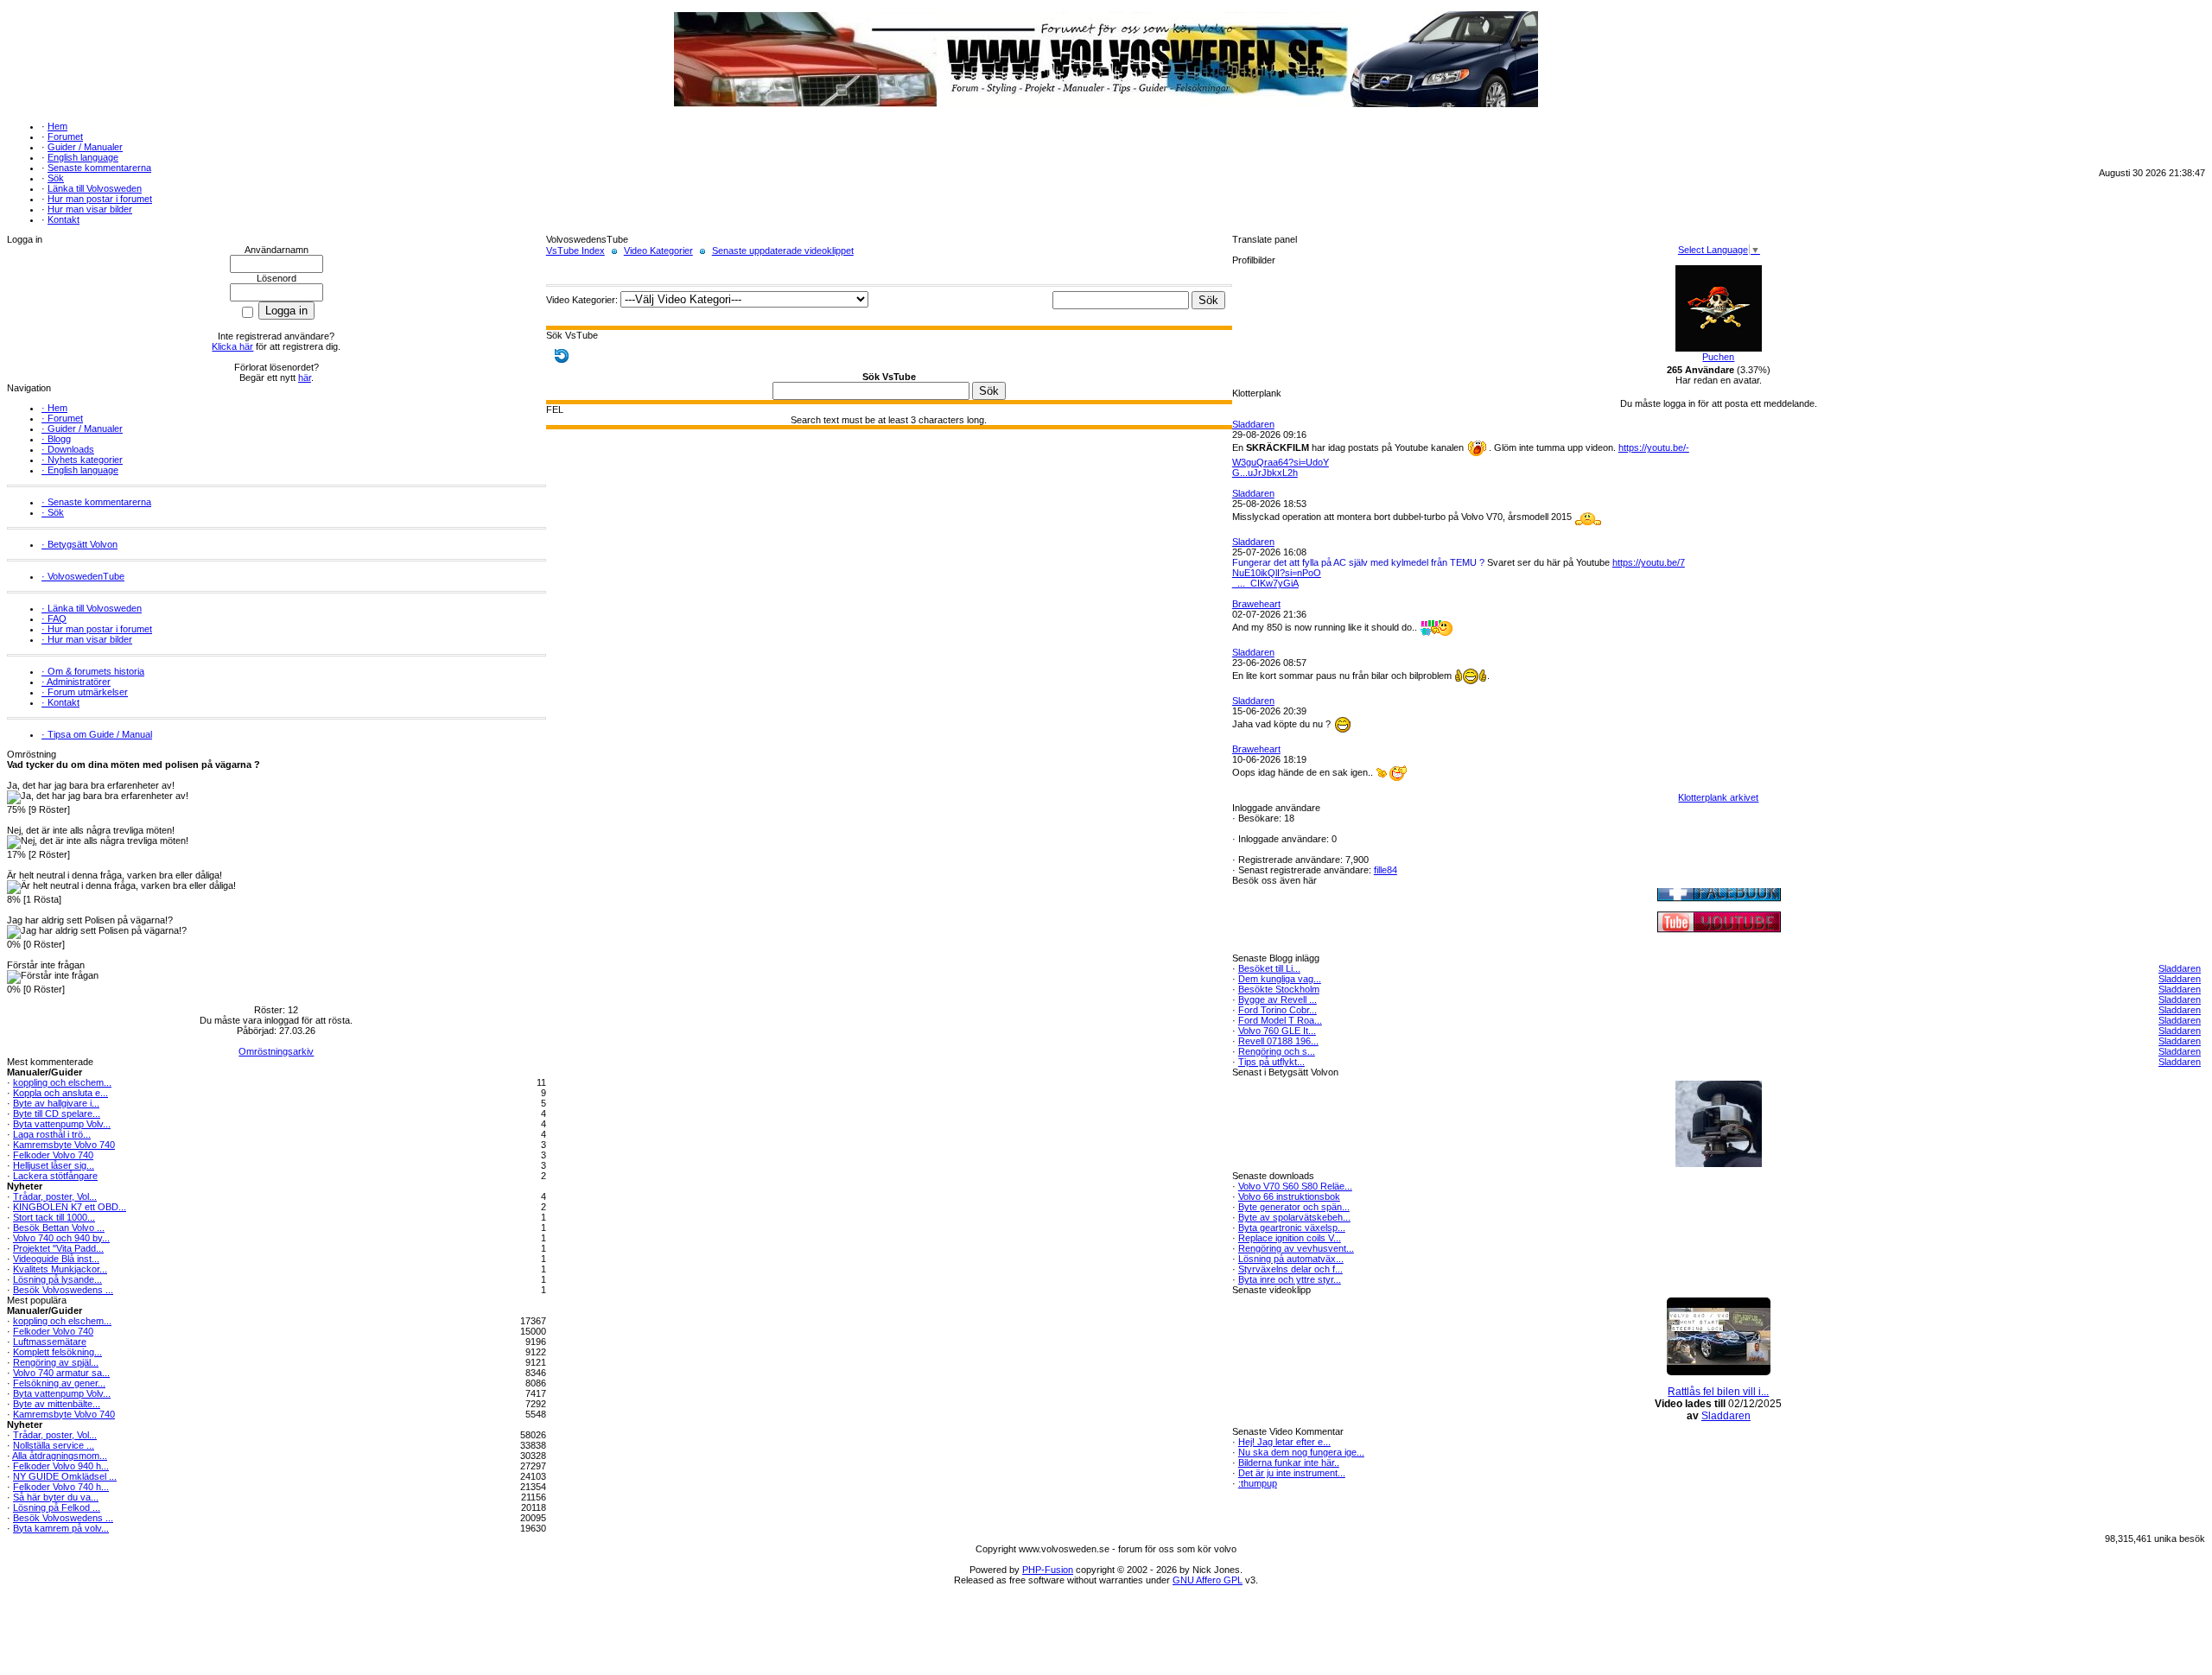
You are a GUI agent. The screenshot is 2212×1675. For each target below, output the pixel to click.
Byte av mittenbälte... (57, 1404)
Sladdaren (1253, 424)
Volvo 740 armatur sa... (61, 1373)
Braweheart (1256, 604)
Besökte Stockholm (1279, 989)
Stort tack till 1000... (54, 1217)
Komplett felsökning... (57, 1352)
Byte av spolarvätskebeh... (1294, 1217)
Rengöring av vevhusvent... (1296, 1248)
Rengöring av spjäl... (56, 1362)
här (305, 378)
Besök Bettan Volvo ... (59, 1228)
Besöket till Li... (1269, 968)
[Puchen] (1719, 348)
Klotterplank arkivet (1718, 797)
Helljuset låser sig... (54, 1165)
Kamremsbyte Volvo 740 (64, 1145)
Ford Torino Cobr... (1278, 1010)
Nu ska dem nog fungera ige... (1301, 1452)
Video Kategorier (658, 251)
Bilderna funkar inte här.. (1289, 1462)
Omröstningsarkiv (276, 1051)
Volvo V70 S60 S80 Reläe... (1295, 1186)
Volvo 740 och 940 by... (61, 1238)
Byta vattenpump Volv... (62, 1124)
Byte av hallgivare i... (56, 1103)
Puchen (1718, 357)
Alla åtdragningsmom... (60, 1456)
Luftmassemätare (50, 1342)
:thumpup (1258, 1483)
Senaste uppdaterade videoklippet (783, 251)
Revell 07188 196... (1278, 1041)
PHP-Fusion (1048, 1570)
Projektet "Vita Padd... (58, 1248)
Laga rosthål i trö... (52, 1134)
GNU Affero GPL (1208, 1580)
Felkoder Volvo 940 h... (61, 1466)
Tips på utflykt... (1271, 1062)
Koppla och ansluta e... (60, 1093)
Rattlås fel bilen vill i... (1718, 1392)
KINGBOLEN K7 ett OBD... (70, 1207)
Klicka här (232, 346)
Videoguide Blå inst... (56, 1259)
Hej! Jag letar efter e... (1284, 1442)
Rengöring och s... (1277, 1051)
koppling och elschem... (62, 1082)
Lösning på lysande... (57, 1279)
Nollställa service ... (54, 1445)
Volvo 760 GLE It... (1277, 1031)
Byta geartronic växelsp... (1292, 1228)
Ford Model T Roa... (1280, 1020)
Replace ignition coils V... (1290, 1238)
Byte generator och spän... (1294, 1207)
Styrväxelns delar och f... (1290, 1269)
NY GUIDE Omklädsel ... (65, 1476)
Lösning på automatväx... (1291, 1259)
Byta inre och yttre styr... (1290, 1279)
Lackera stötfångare (55, 1176)
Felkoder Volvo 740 (53, 1155)
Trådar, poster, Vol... (55, 1196)
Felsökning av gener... (59, 1383)
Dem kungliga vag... (1280, 979)
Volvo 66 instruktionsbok (1289, 1196)
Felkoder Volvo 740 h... (61, 1487)
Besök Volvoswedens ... (63, 1290)
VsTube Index (575, 251)
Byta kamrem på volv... (61, 1528)
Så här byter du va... (56, 1497)
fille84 (1386, 870)
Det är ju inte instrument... (1292, 1473)
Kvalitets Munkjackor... (60, 1269)
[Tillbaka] (562, 355)
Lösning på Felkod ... (57, 1507)
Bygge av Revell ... (1278, 999)
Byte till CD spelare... (57, 1113)
